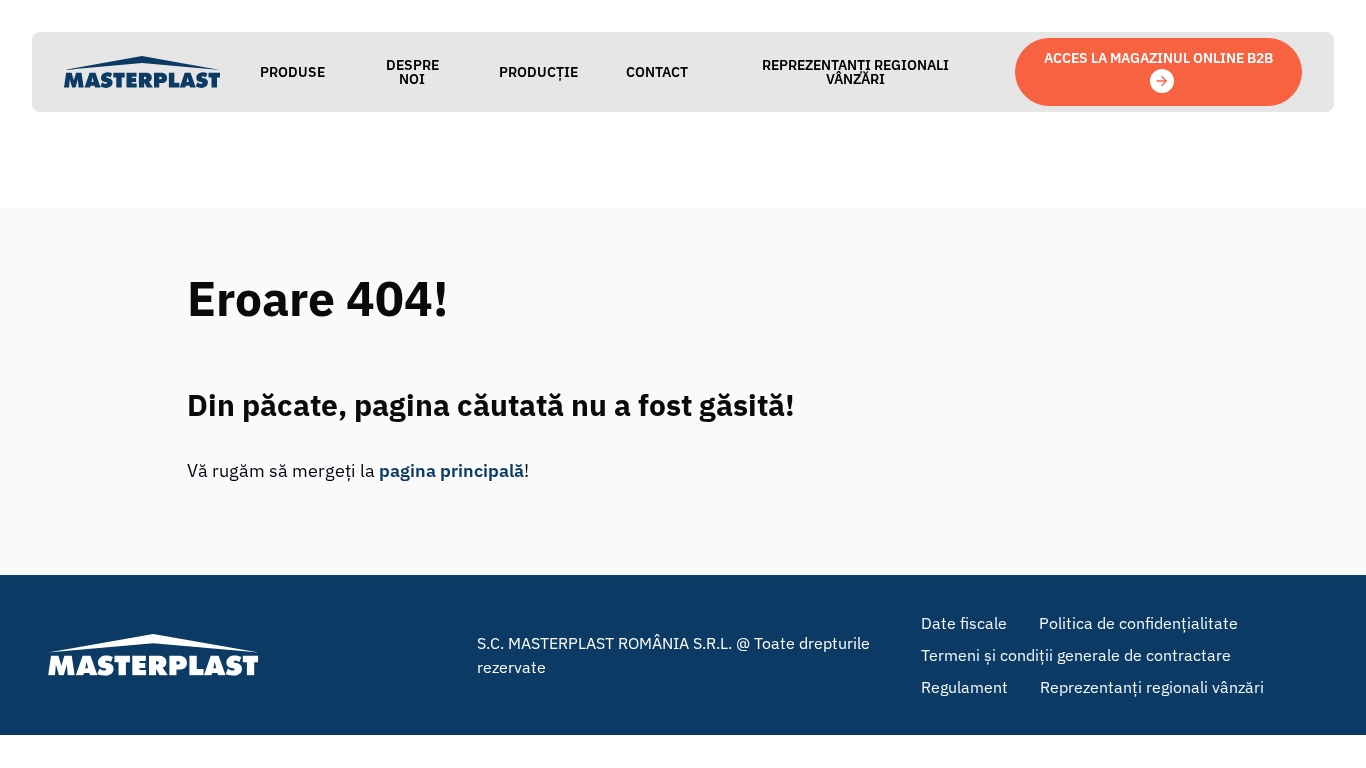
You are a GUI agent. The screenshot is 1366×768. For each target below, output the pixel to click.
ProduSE (292, 72)
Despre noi (412, 72)
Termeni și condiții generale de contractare (1076, 655)
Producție (538, 72)
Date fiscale (964, 623)
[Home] (142, 71)
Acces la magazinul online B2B (1158, 58)
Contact (657, 72)
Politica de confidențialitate (1138, 623)
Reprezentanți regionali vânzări (855, 72)
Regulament (964, 687)
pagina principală (451, 470)
